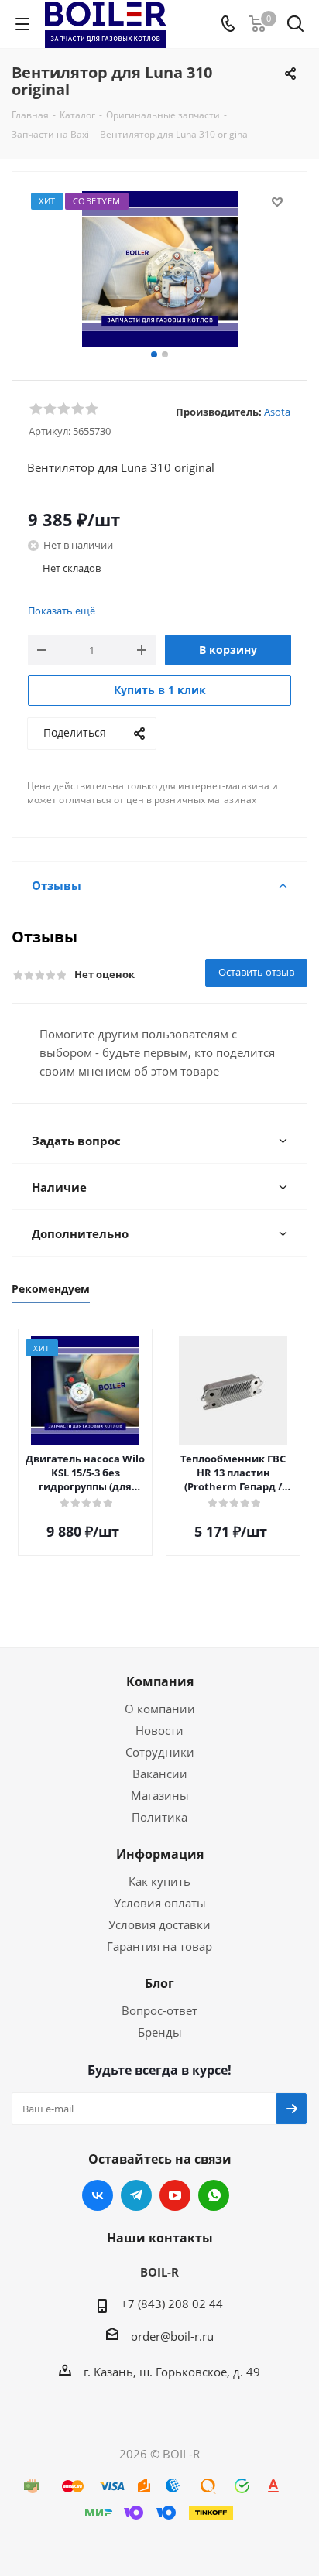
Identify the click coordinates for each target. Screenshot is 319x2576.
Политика (159, 1817)
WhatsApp (214, 2195)
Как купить (159, 1881)
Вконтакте (98, 2195)
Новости (159, 1730)
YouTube (175, 2195)
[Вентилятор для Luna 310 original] (159, 269)
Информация (160, 1854)
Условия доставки (159, 1924)
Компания (160, 1681)
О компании (160, 1709)
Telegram (136, 2195)
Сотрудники (160, 1752)
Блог (159, 1983)
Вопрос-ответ (159, 2010)
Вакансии (160, 1774)
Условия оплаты (160, 1903)
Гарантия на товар (159, 1946)
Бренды (160, 2032)
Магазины (160, 1795)
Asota (277, 412)
